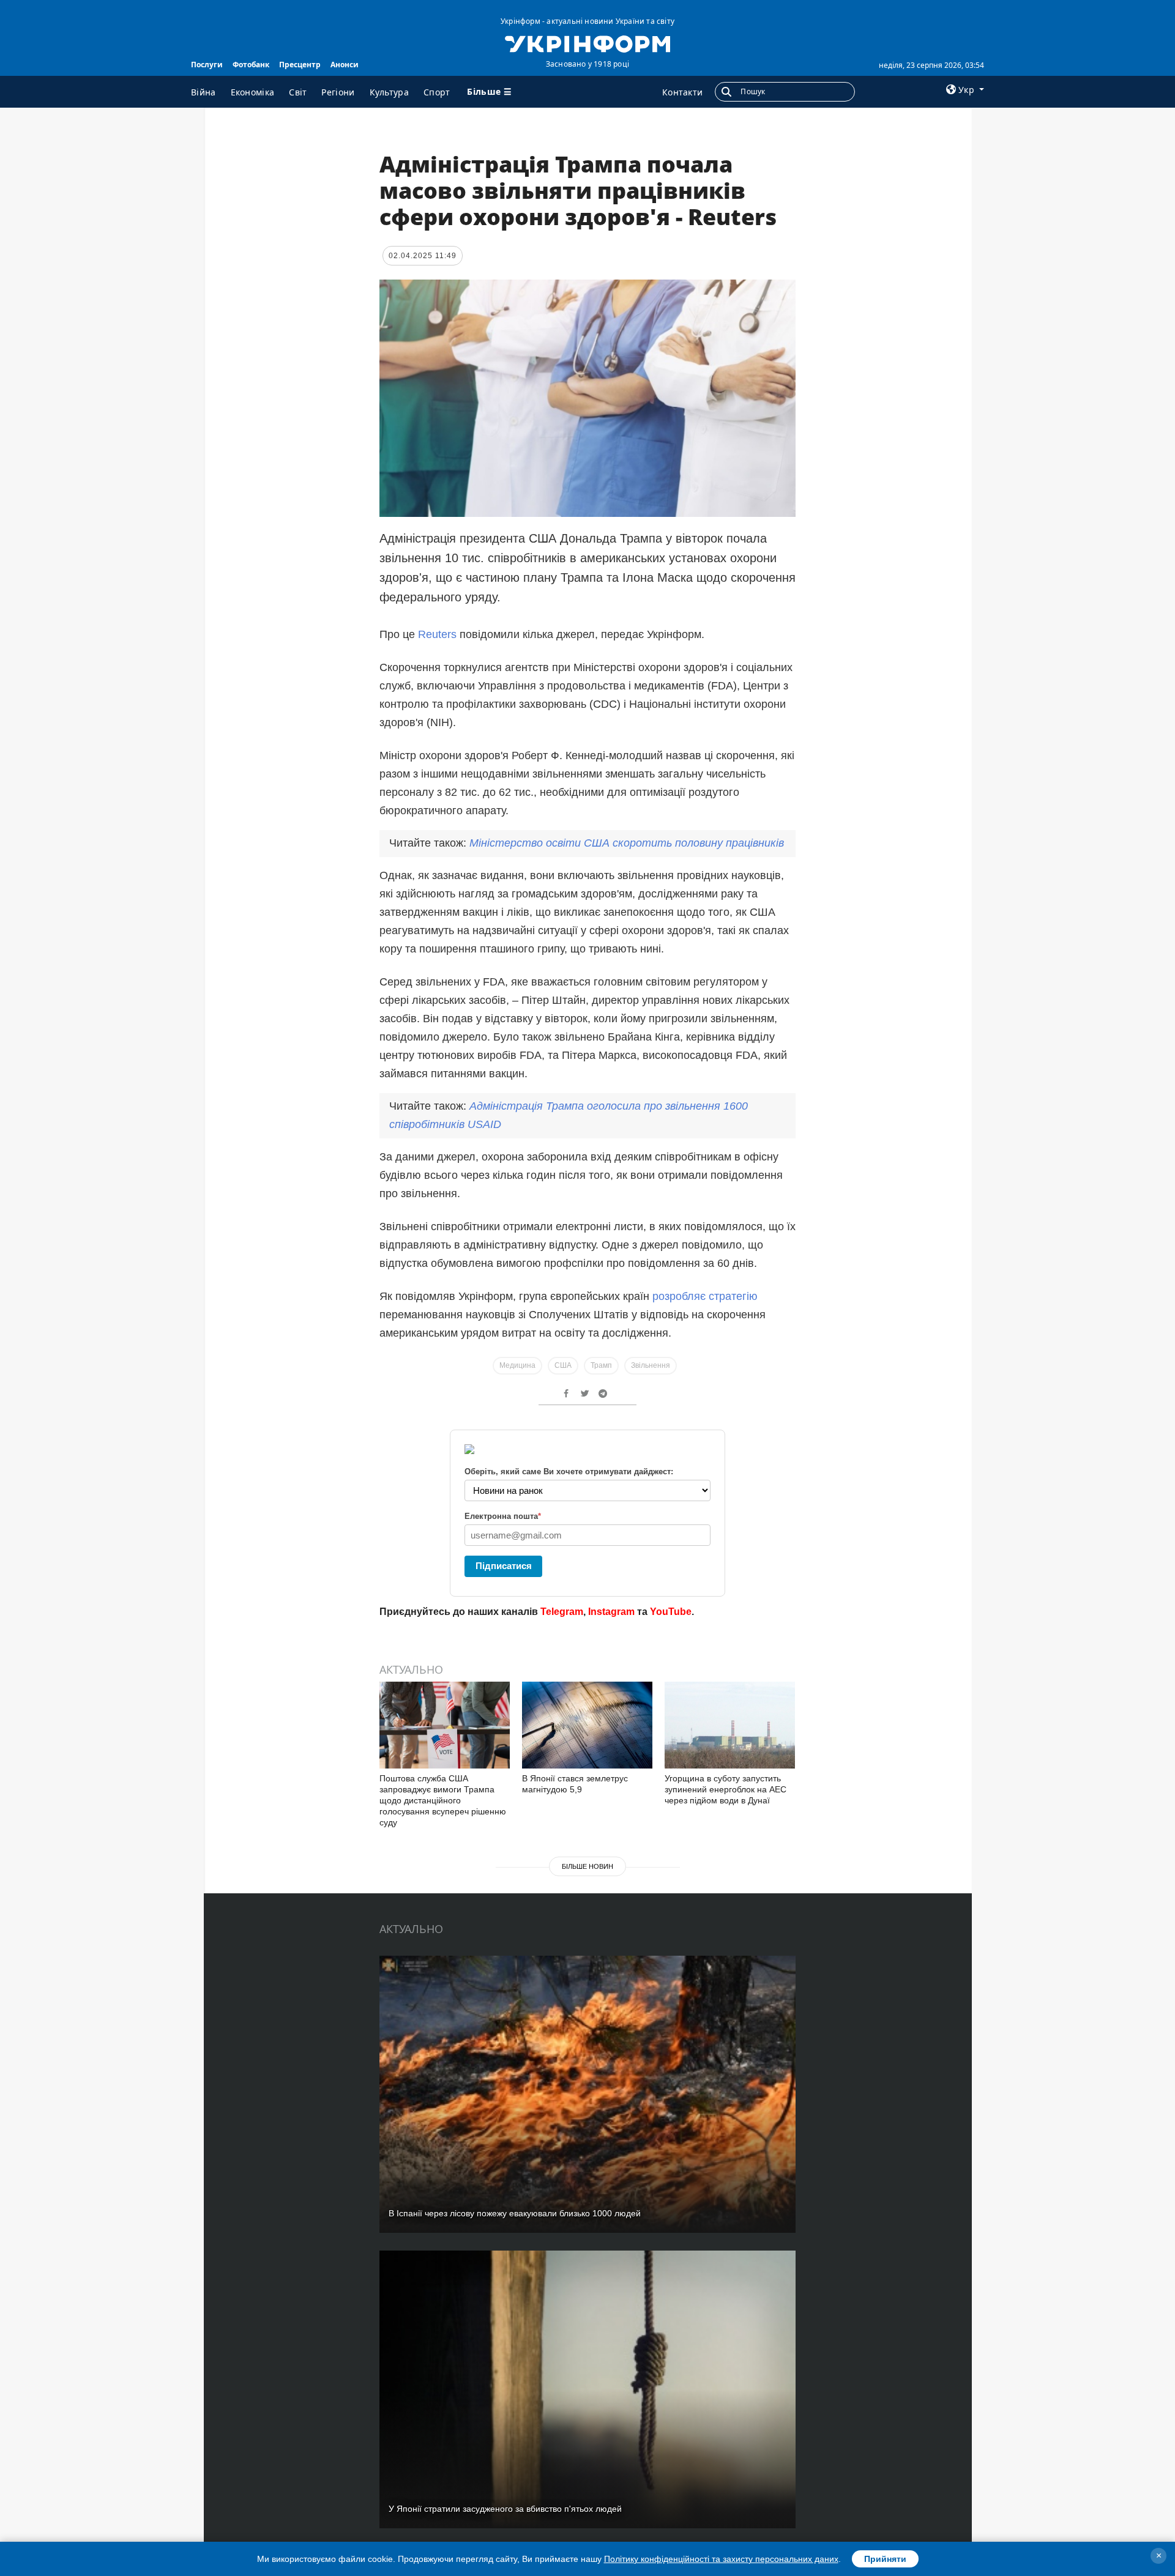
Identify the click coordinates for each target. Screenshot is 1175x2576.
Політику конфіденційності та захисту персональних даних (721, 2559)
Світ (298, 92)
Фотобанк (251, 65)
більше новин (587, 1866)
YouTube (671, 1612)
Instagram (611, 1612)
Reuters (437, 634)
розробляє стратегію (705, 1296)
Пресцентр (300, 65)
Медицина (517, 1365)
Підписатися (504, 1566)
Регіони (338, 92)
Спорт (437, 92)
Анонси (345, 65)
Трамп (601, 1365)
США (563, 1365)
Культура (389, 92)
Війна (203, 92)
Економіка (253, 92)
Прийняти (885, 2559)
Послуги (207, 65)
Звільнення (651, 1365)
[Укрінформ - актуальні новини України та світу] (587, 43)
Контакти (682, 92)
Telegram (562, 1612)
